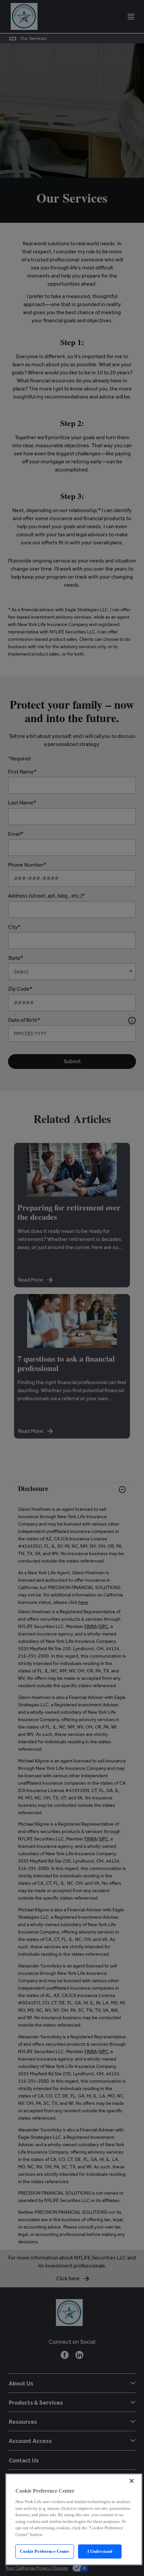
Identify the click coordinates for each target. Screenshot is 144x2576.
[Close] (132, 2481)
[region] (74, 2519)
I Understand (100, 2551)
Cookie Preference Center (45, 2551)
